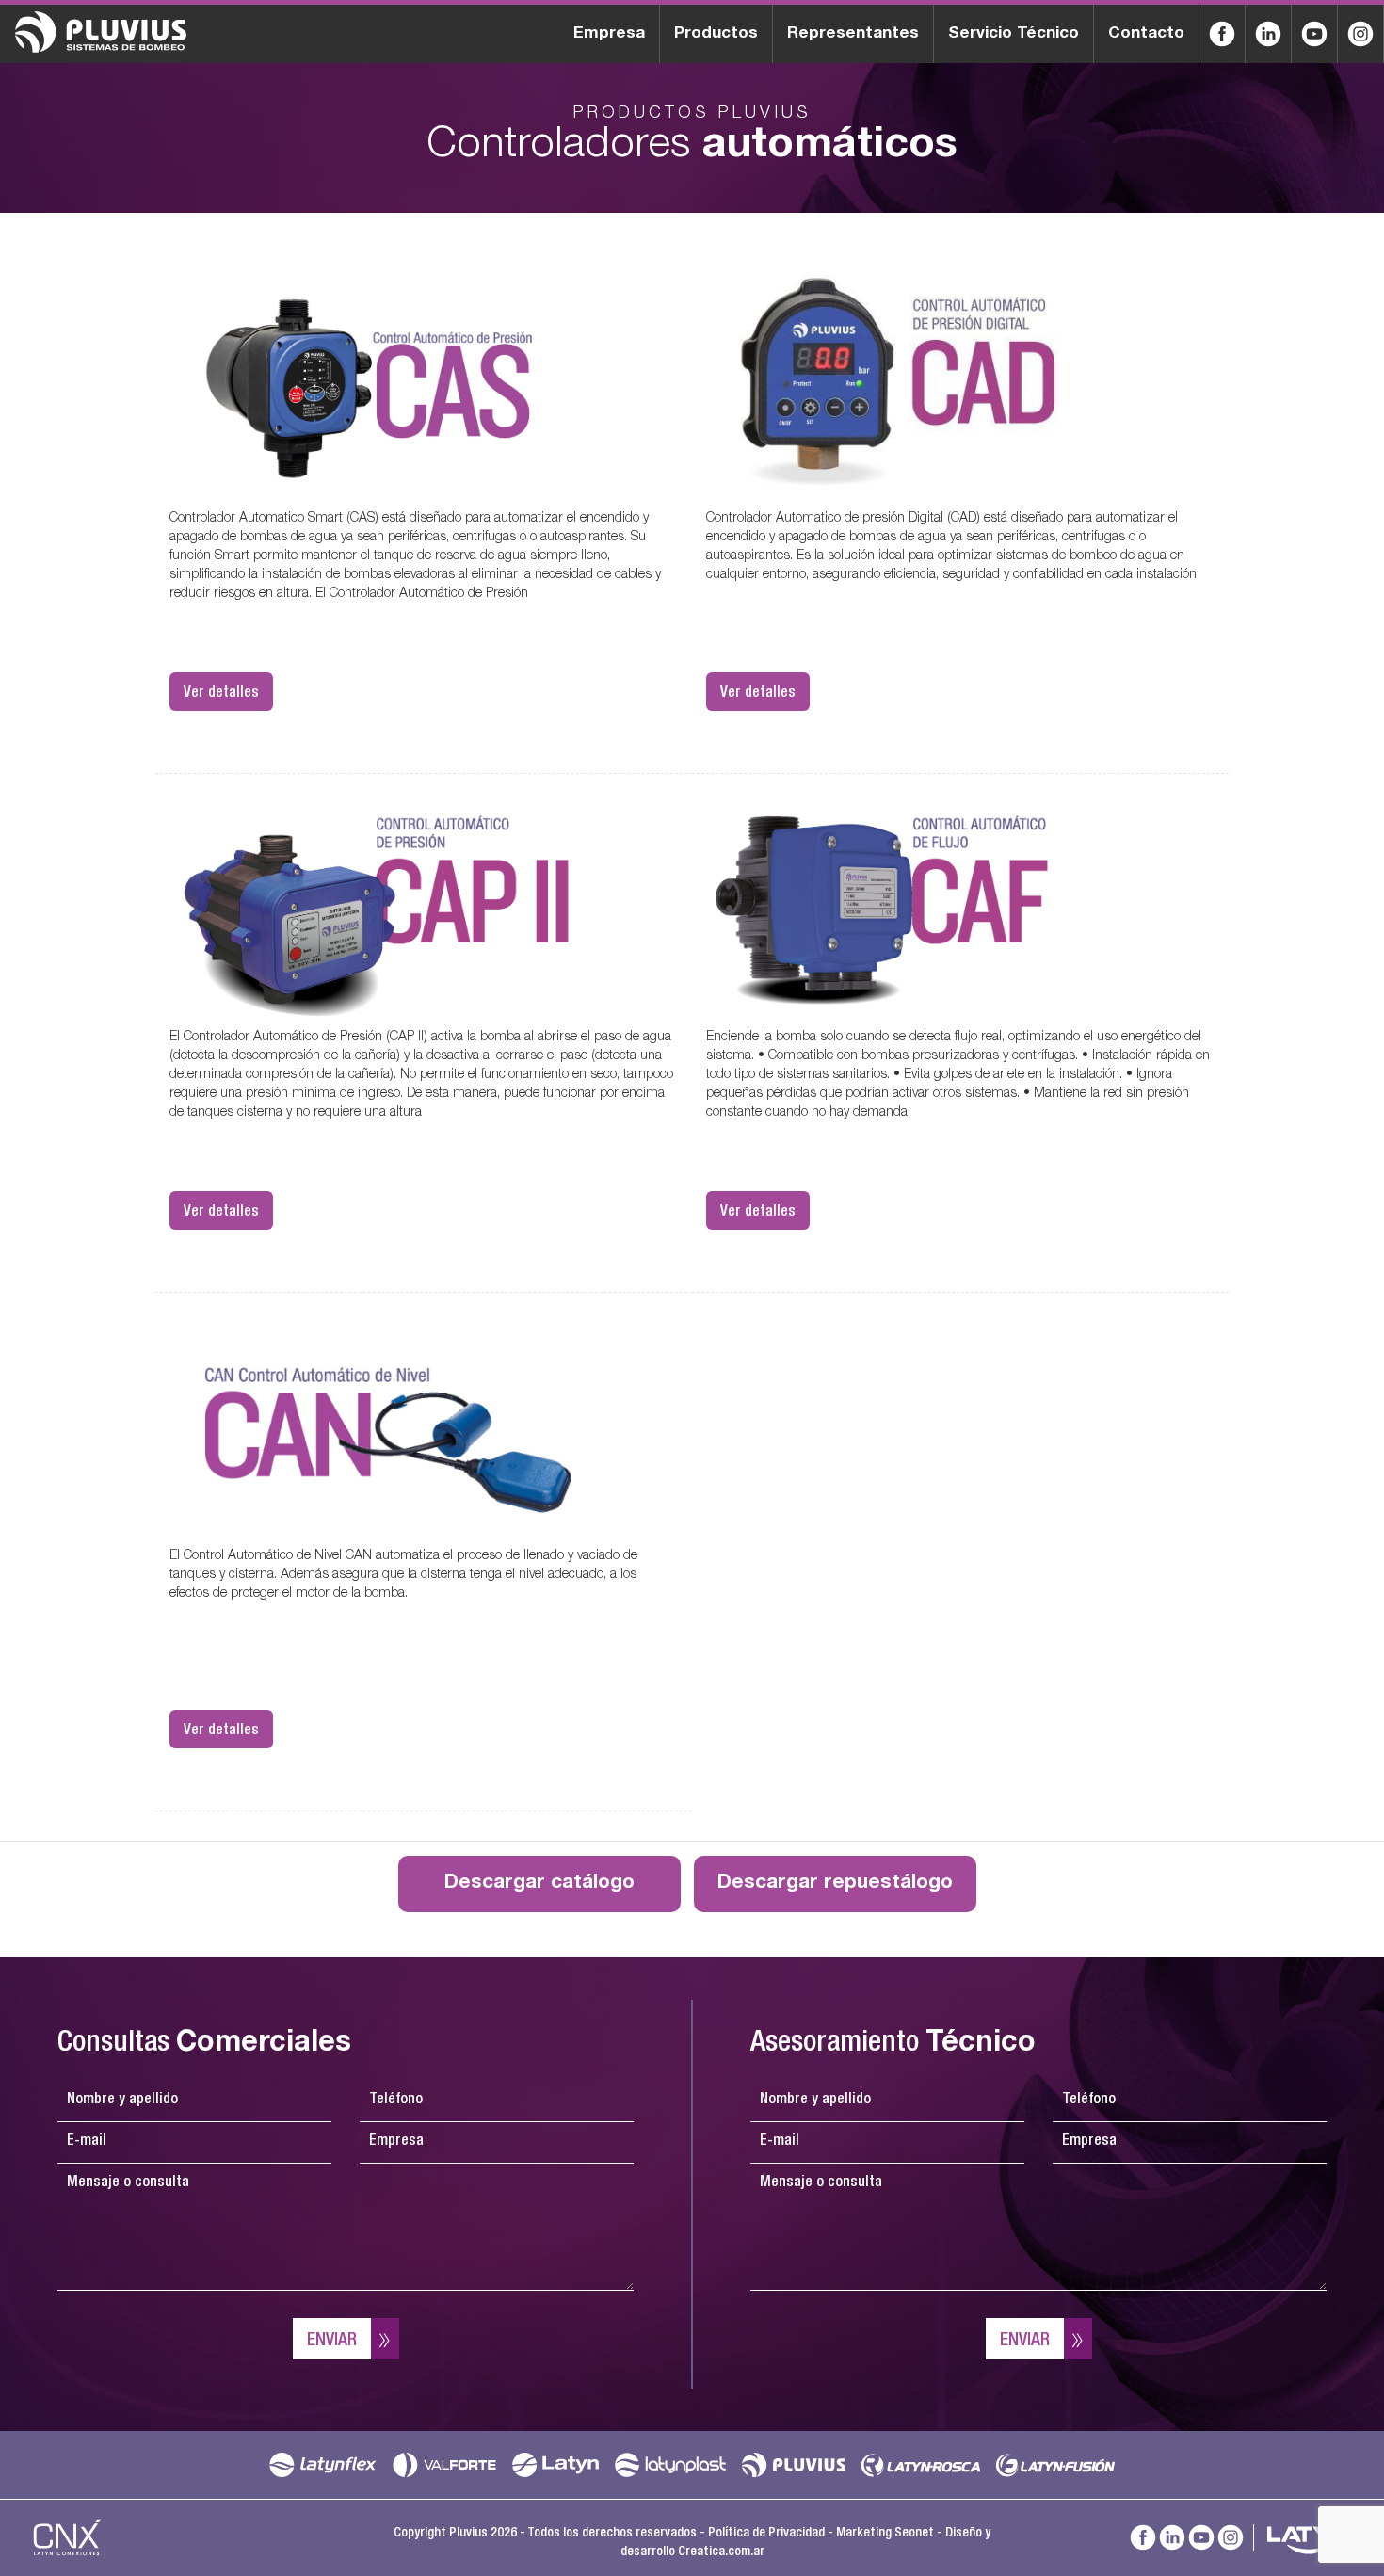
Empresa (609, 34)
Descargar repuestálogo (835, 1884)
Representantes (853, 34)
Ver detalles (221, 694)
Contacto (1146, 34)
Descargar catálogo (539, 1884)
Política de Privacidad (766, 2534)
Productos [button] (716, 34)
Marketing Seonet (885, 2534)
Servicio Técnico (1014, 34)
